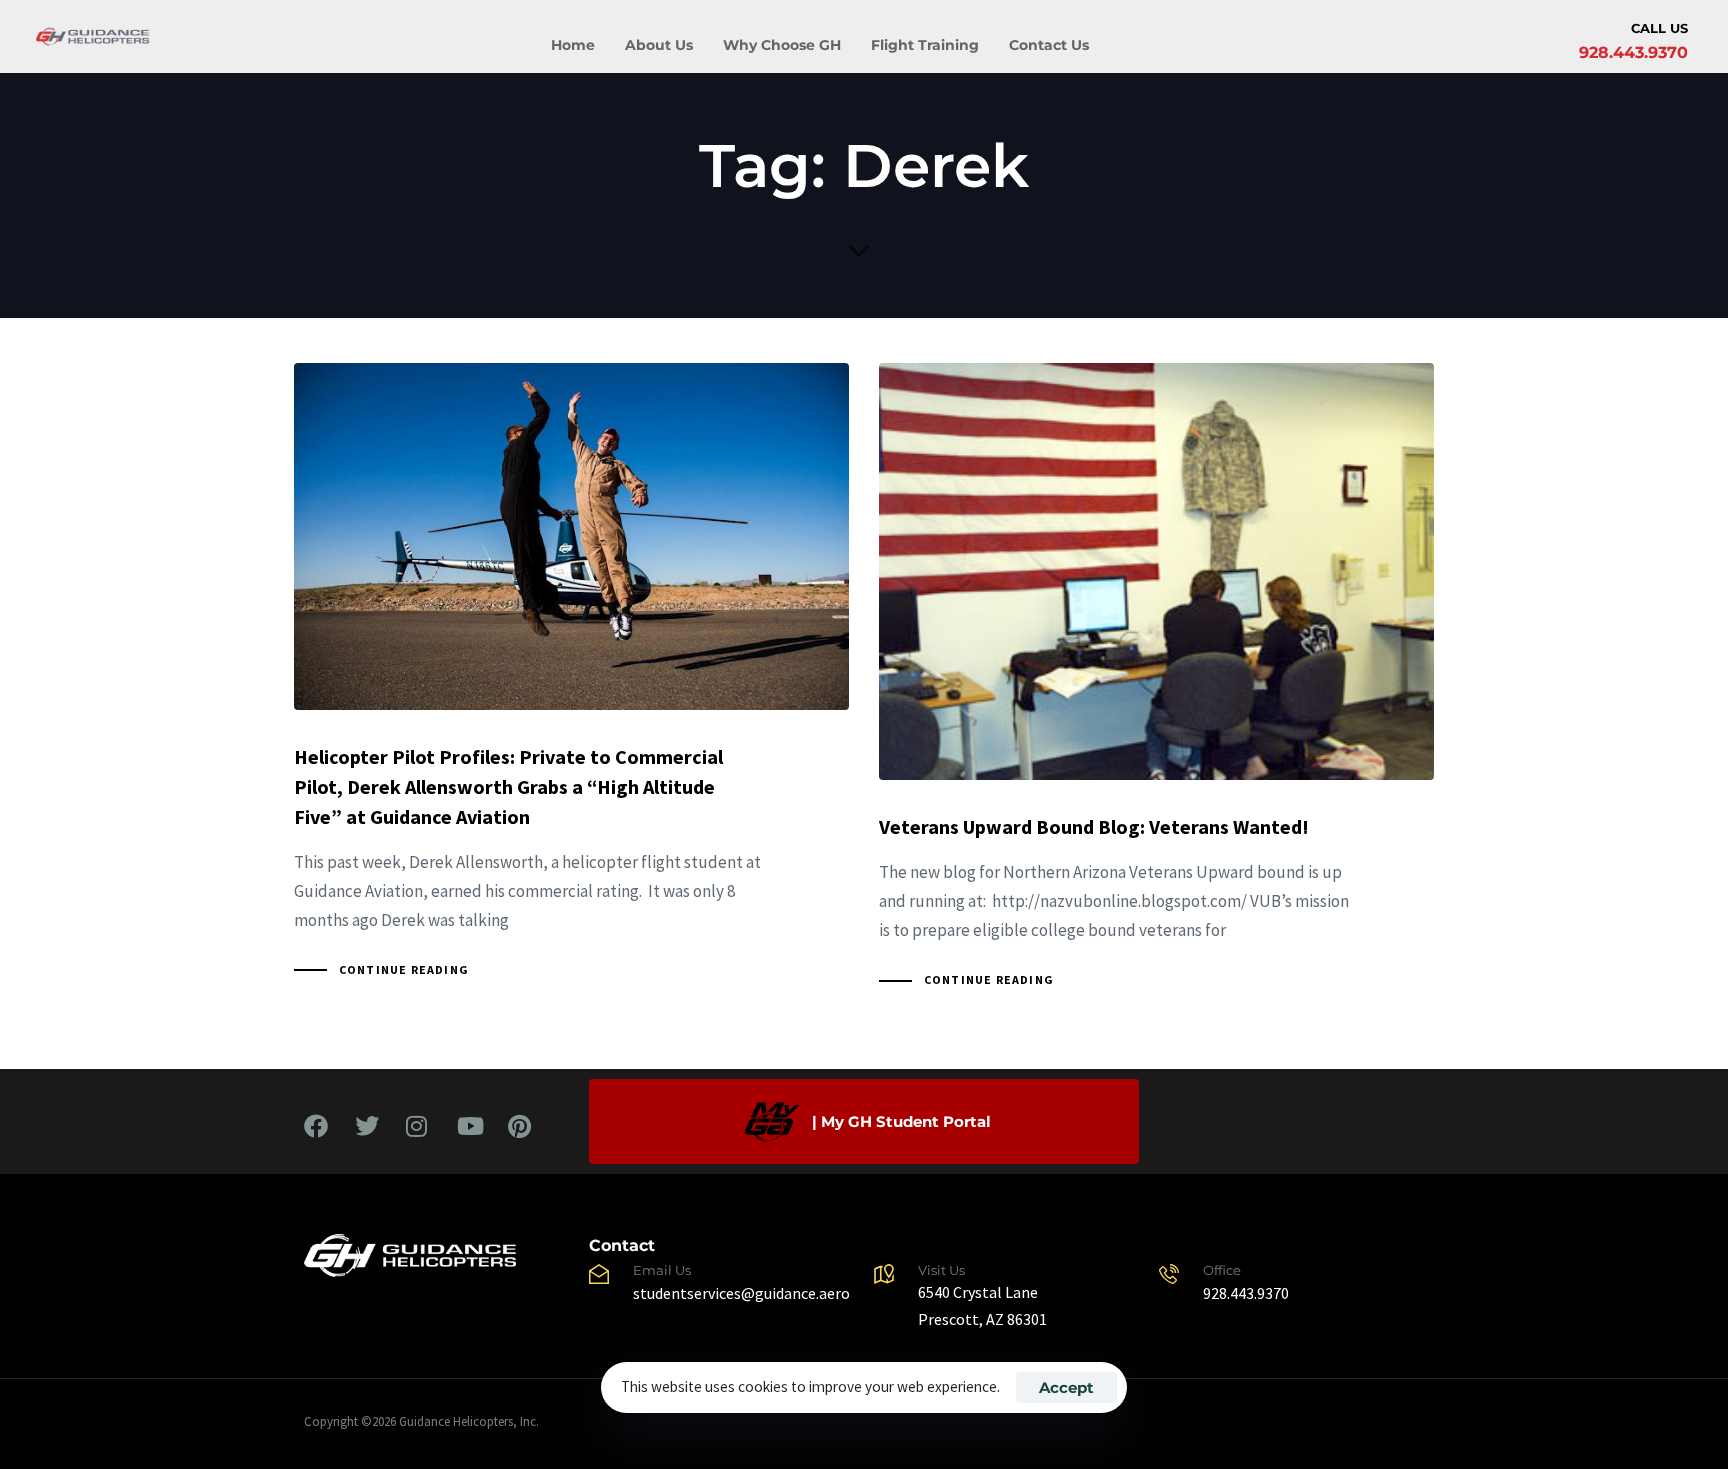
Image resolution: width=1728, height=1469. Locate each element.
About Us (659, 45)
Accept (1066, 1387)
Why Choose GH (782, 45)
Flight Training (925, 45)
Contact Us (1049, 45)
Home (573, 45)
